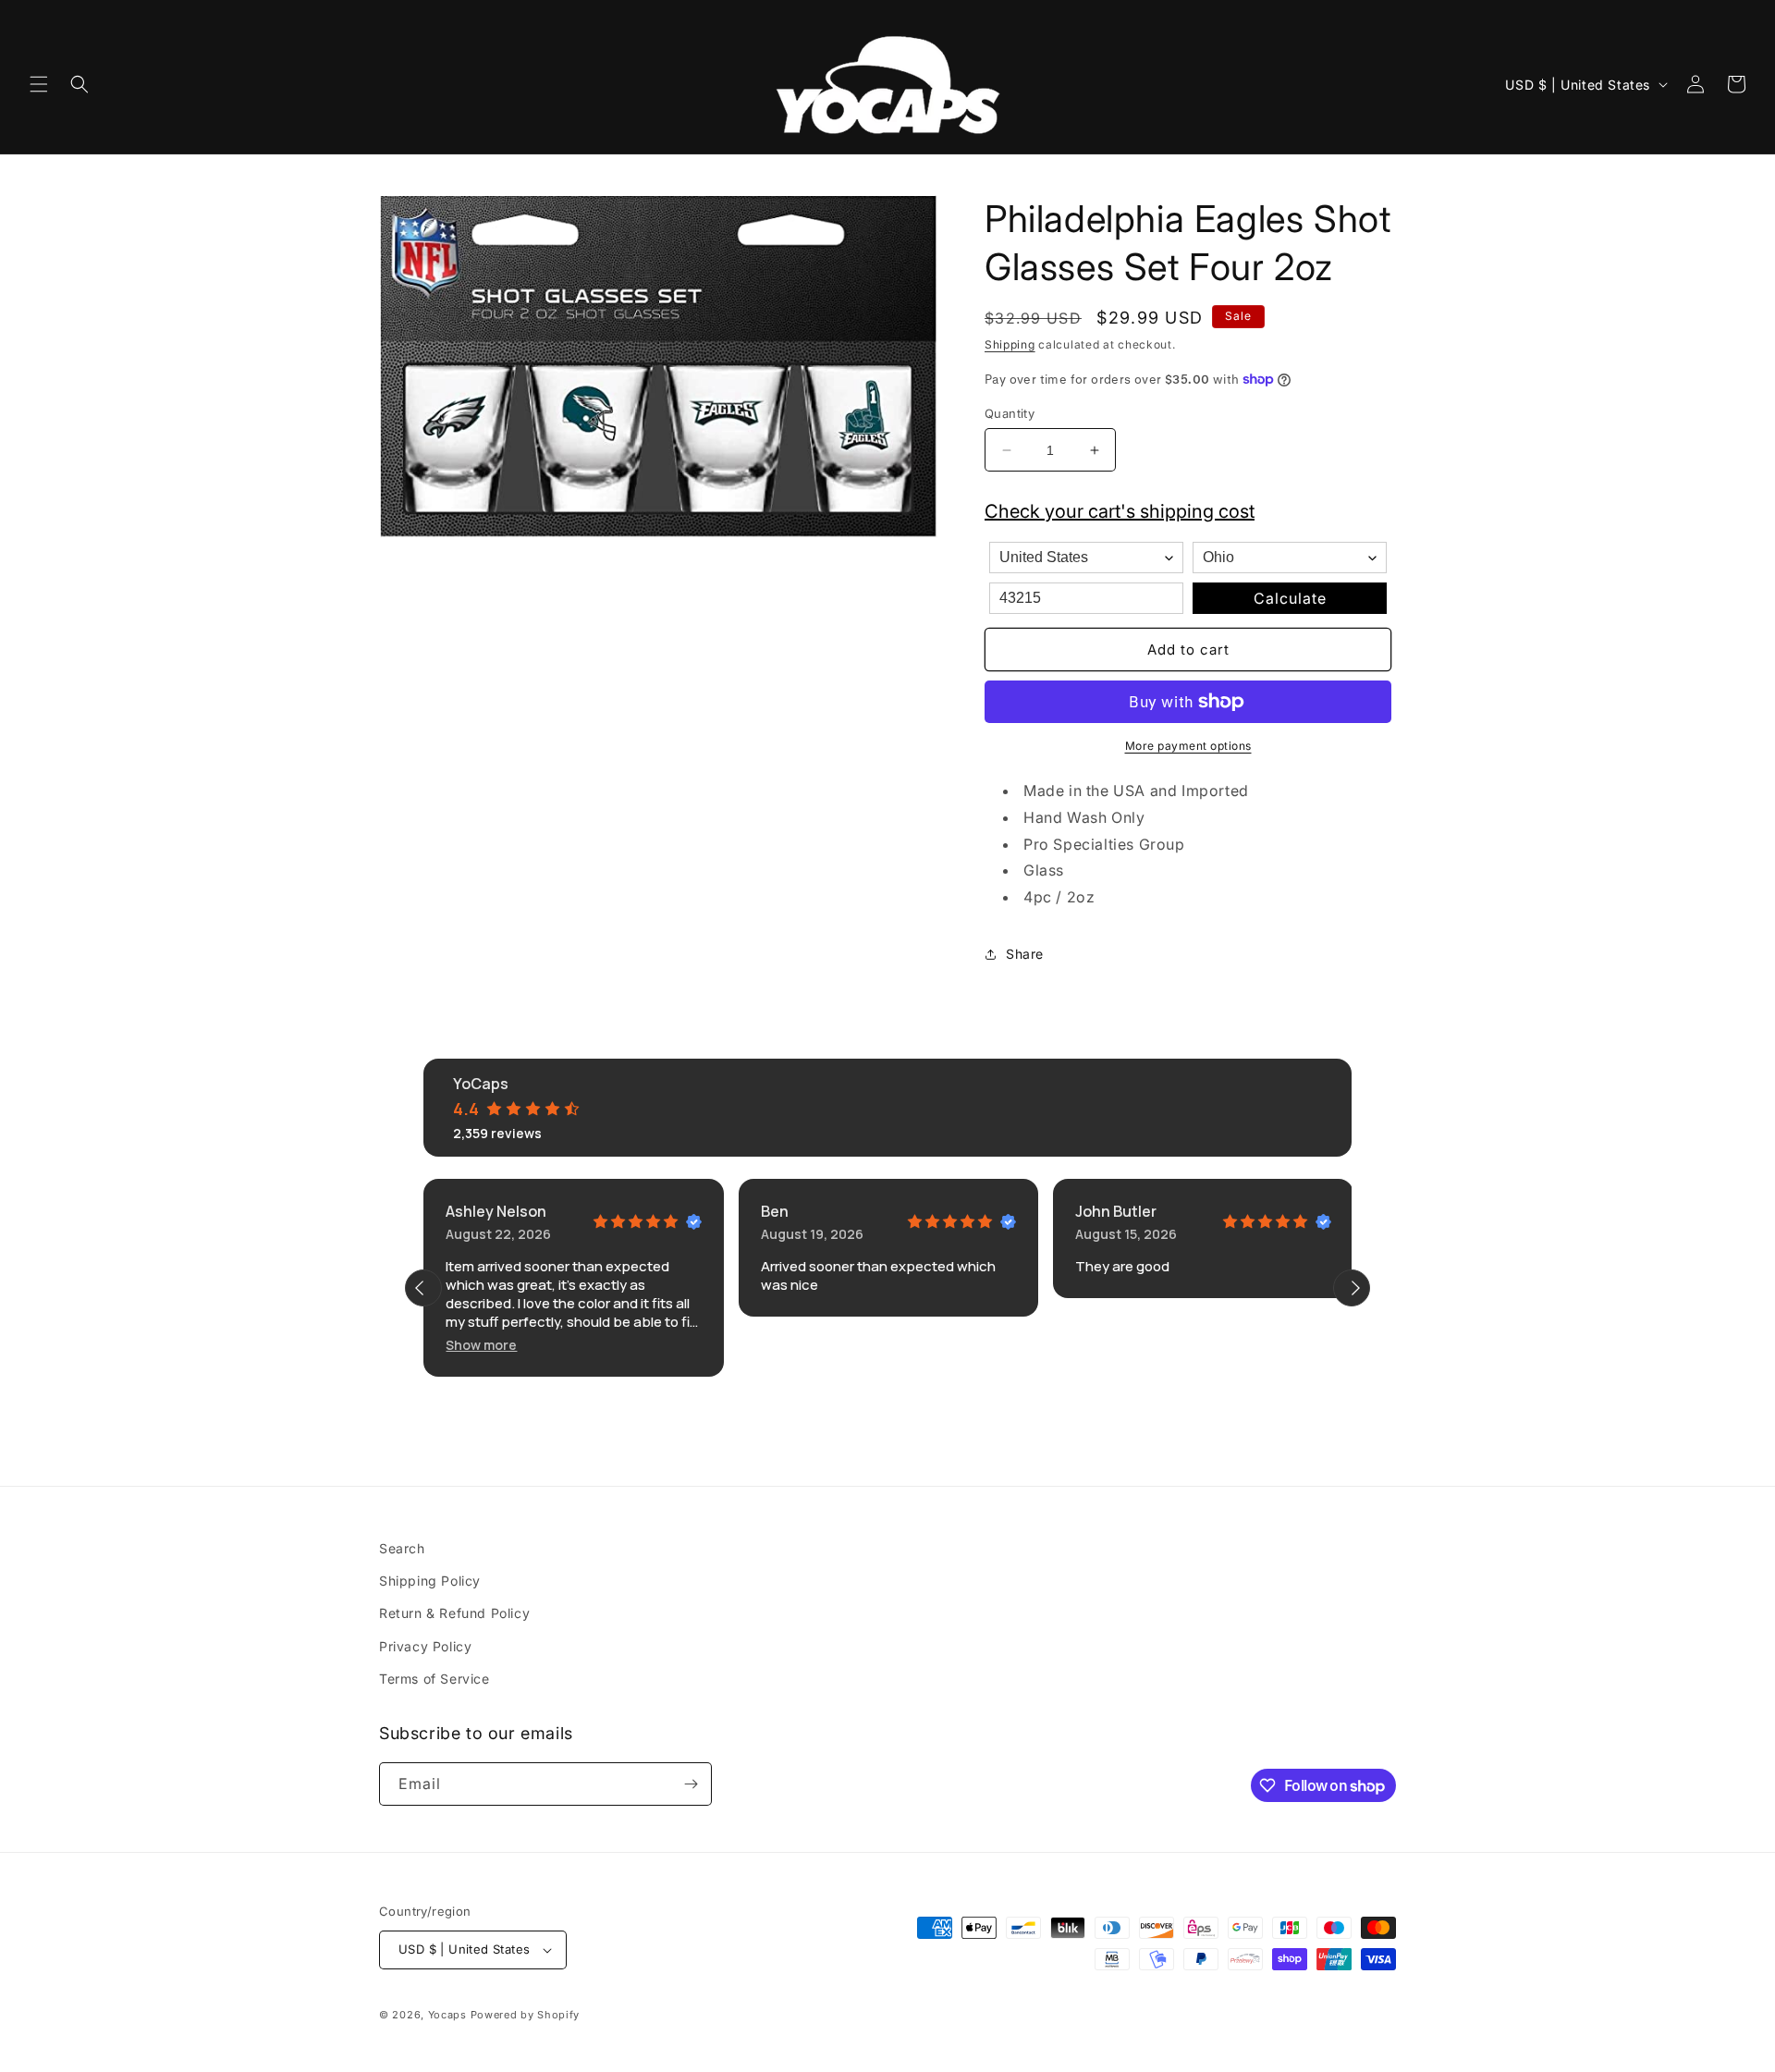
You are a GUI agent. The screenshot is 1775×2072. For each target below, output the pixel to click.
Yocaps (447, 2015)
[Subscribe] (691, 1784)
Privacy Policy (425, 1646)
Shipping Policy (430, 1581)
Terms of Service (435, 1679)
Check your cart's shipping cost (1120, 511)
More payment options (1188, 746)
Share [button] (1025, 954)
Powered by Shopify (526, 2015)
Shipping (1010, 344)
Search (402, 1548)
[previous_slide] (423, 1288)
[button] (39, 84)
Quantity (1010, 413)
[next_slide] (1352, 1288)
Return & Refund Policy (454, 1613)
